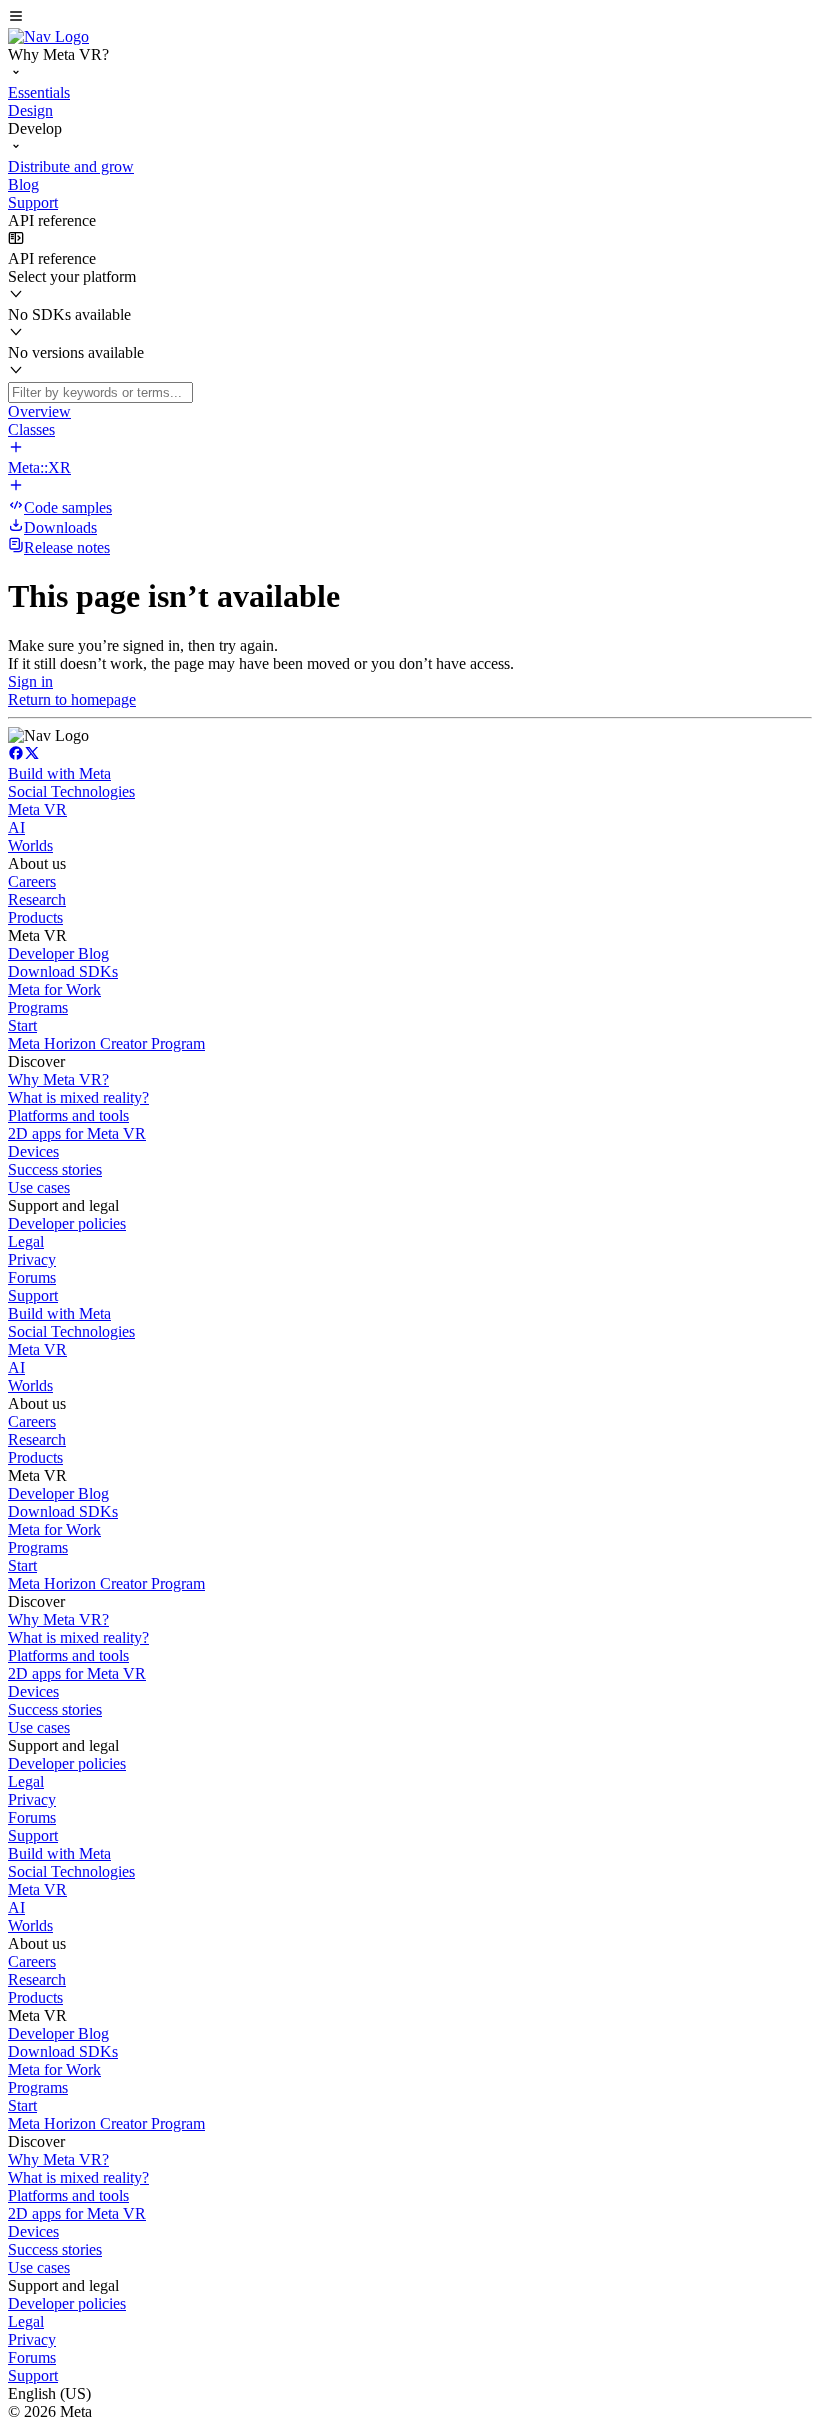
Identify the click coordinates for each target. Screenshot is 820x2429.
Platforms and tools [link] (68, 1115)
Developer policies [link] (67, 1223)
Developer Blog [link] (58, 953)
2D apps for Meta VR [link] (77, 1133)
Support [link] (33, 1295)
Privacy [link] (32, 1259)
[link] (48, 36)
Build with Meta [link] (59, 773)
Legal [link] (26, 1241)
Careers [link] (32, 881)
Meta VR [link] (37, 809)
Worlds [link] (30, 845)
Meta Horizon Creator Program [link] (106, 1043)
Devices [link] (33, 1151)
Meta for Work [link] (54, 989)
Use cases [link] (39, 1187)
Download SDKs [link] (63, 971)
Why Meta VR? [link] (58, 1079)
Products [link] (35, 917)
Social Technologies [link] (71, 791)
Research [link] (37, 899)
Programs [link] (38, 1007)
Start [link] (22, 1025)
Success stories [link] (55, 1169)
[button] (410, 18)
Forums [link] (32, 1277)
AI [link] (16, 827)
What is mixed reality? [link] (78, 1097)
